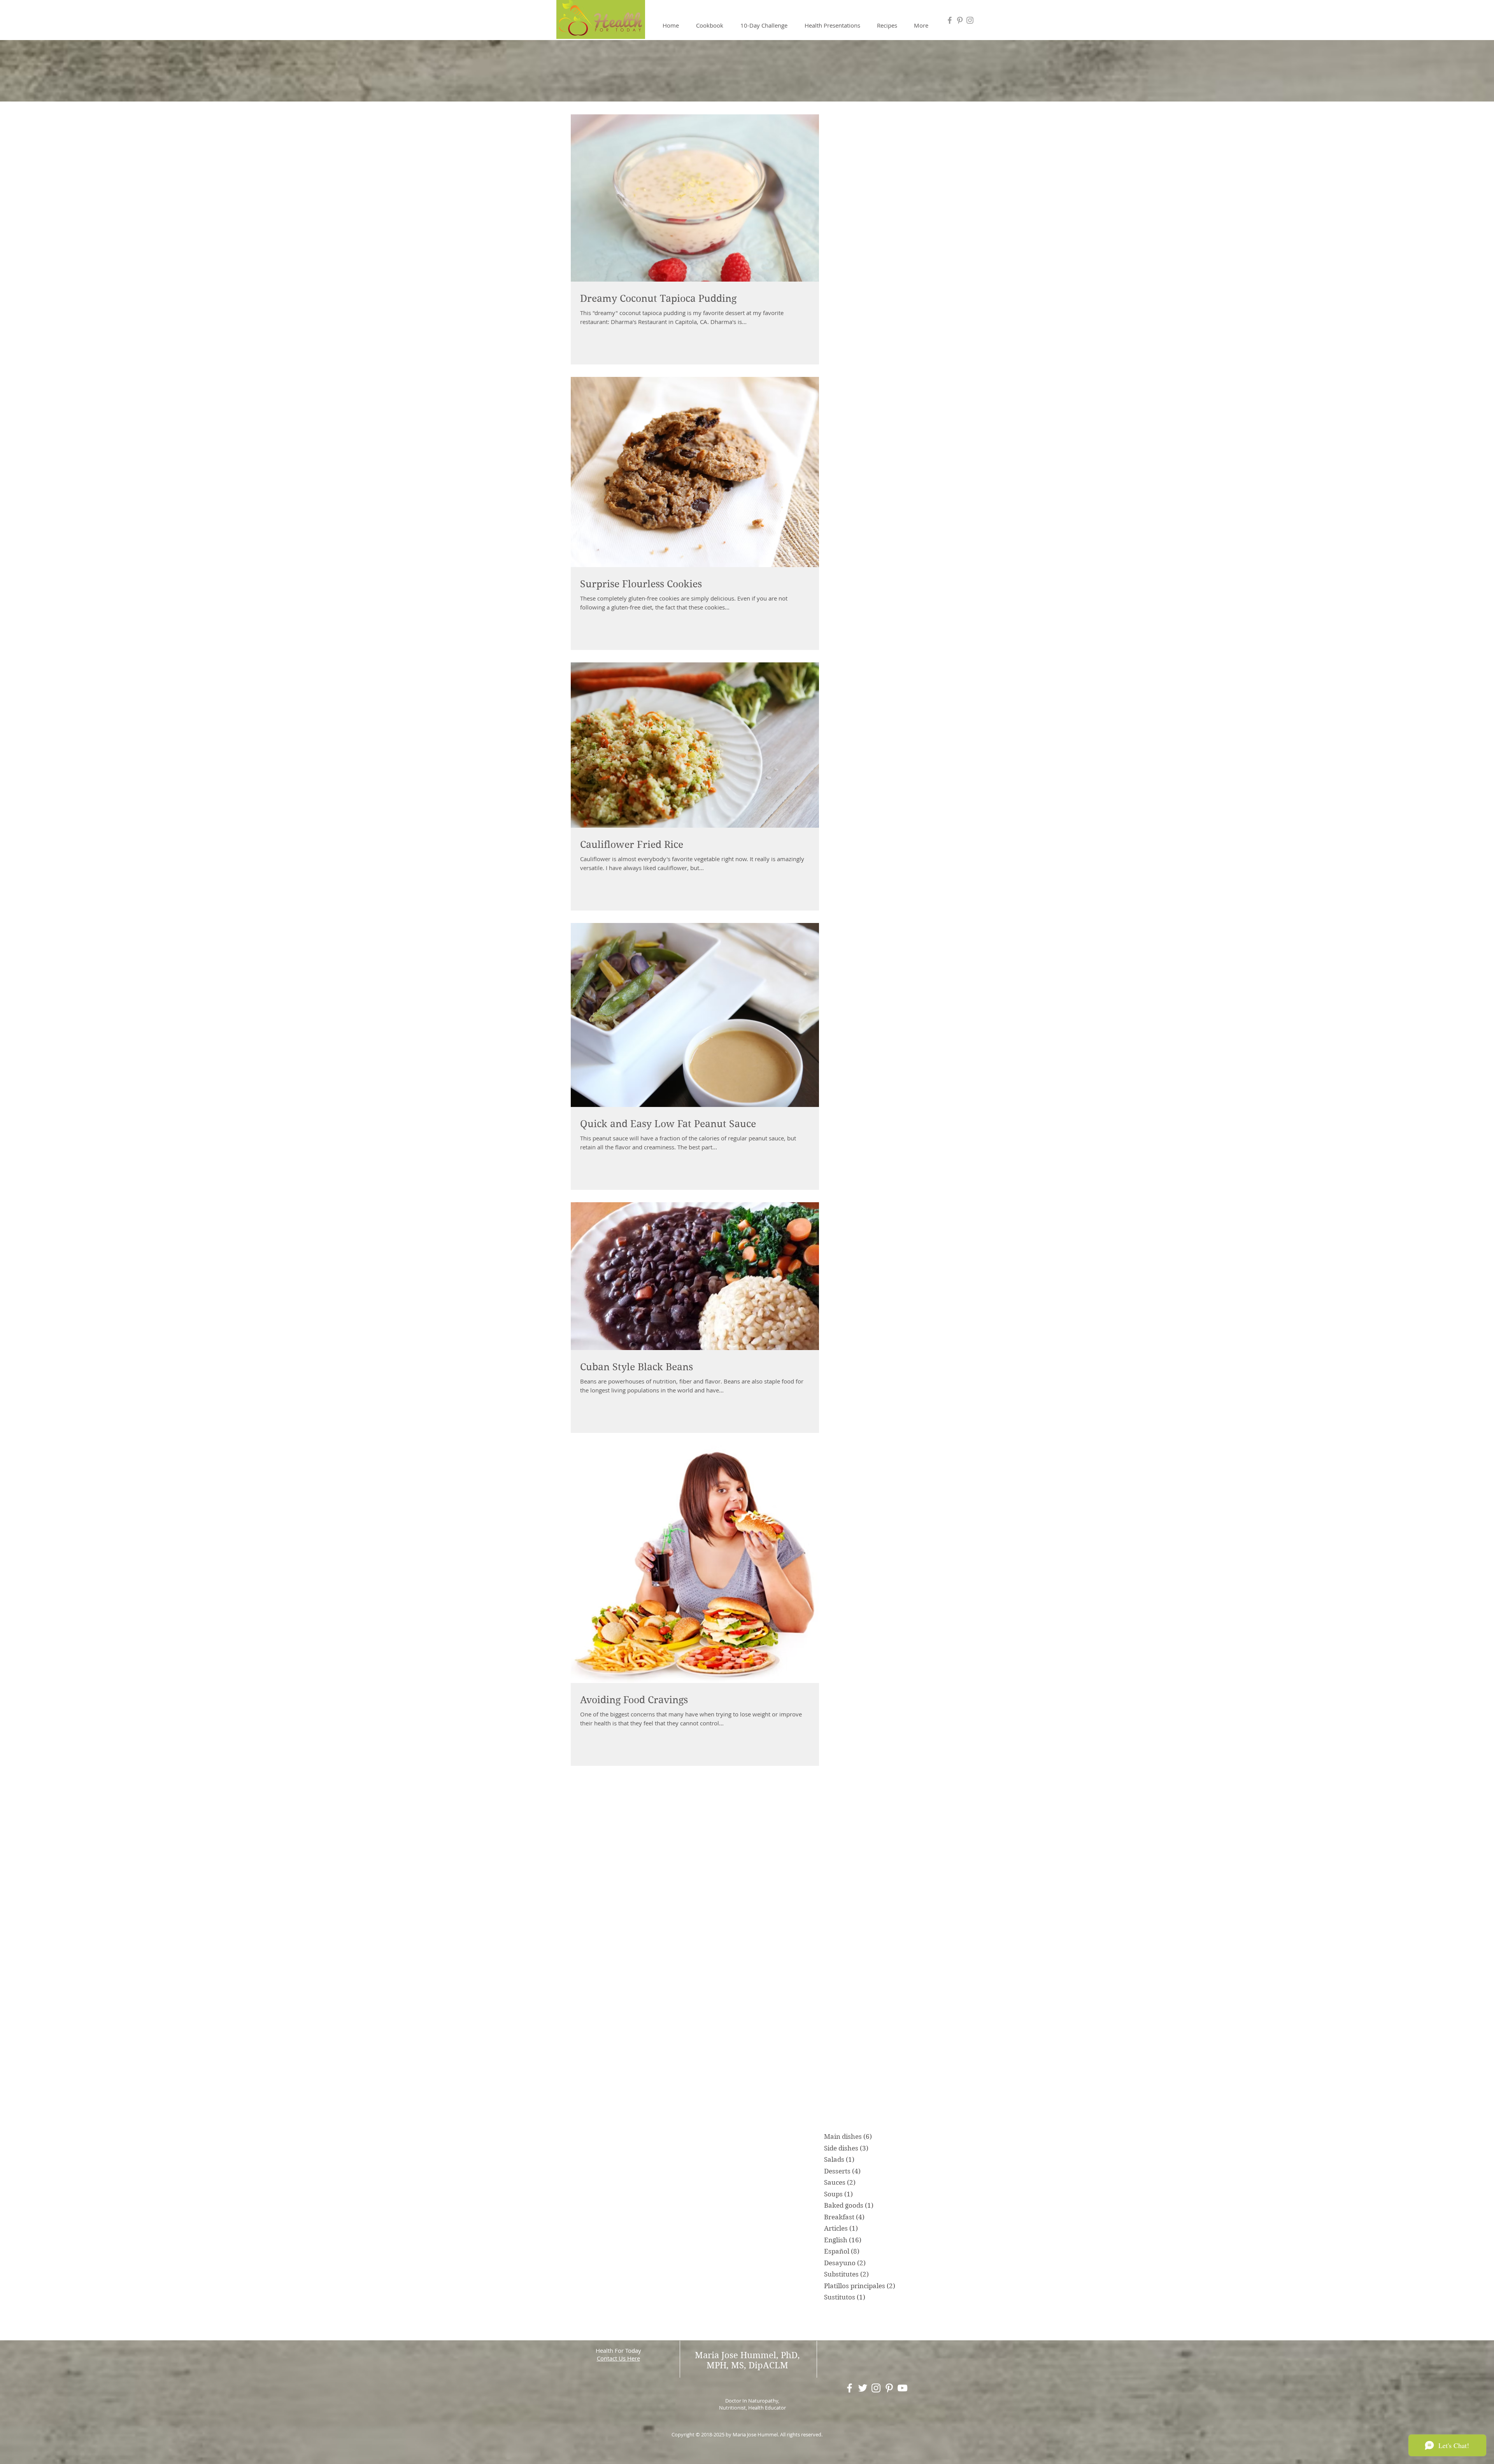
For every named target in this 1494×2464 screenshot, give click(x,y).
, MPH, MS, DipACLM (753, 2360)
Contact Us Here (618, 2358)
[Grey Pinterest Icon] (960, 20)
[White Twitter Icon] (863, 2388)
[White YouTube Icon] (902, 2388)
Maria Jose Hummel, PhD (746, 2355)
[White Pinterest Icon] (889, 2388)
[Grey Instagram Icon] (970, 20)
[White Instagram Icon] (876, 2388)
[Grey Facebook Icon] (950, 20)
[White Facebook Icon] (850, 2388)
